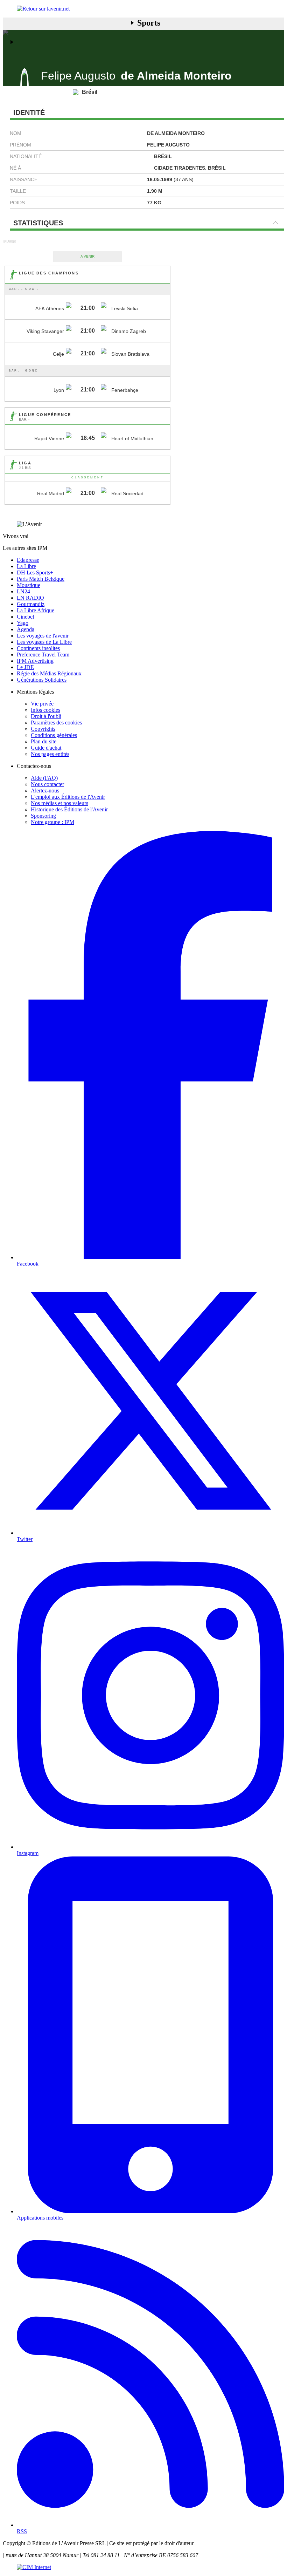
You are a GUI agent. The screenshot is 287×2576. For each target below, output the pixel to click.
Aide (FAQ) (44, 778)
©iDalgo (9, 241)
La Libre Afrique (36, 610)
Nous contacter (47, 784)
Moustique (29, 585)
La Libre (26, 566)
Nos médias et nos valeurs (59, 803)
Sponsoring (43, 816)
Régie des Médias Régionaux (49, 673)
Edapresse (28, 560)
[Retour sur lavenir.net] (143, 9)
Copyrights (43, 729)
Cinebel (25, 617)
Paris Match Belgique (41, 579)
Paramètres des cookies (56, 723)
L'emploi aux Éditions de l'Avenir (68, 797)
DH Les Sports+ (35, 573)
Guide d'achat (46, 748)
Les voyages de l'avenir (43, 636)
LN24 (23, 591)
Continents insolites (38, 648)
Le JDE (25, 667)
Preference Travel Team (43, 655)
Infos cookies (45, 710)
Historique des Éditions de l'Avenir (69, 809)
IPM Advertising (35, 661)
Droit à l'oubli (46, 716)
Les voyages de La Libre (44, 642)
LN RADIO (30, 598)
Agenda (26, 629)
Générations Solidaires (42, 680)
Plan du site (44, 741)
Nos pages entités (50, 754)
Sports (149, 23)
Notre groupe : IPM (52, 822)
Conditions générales (54, 735)
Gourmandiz (31, 604)
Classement (88, 478)
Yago (23, 623)
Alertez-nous (45, 790)
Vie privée (42, 704)
